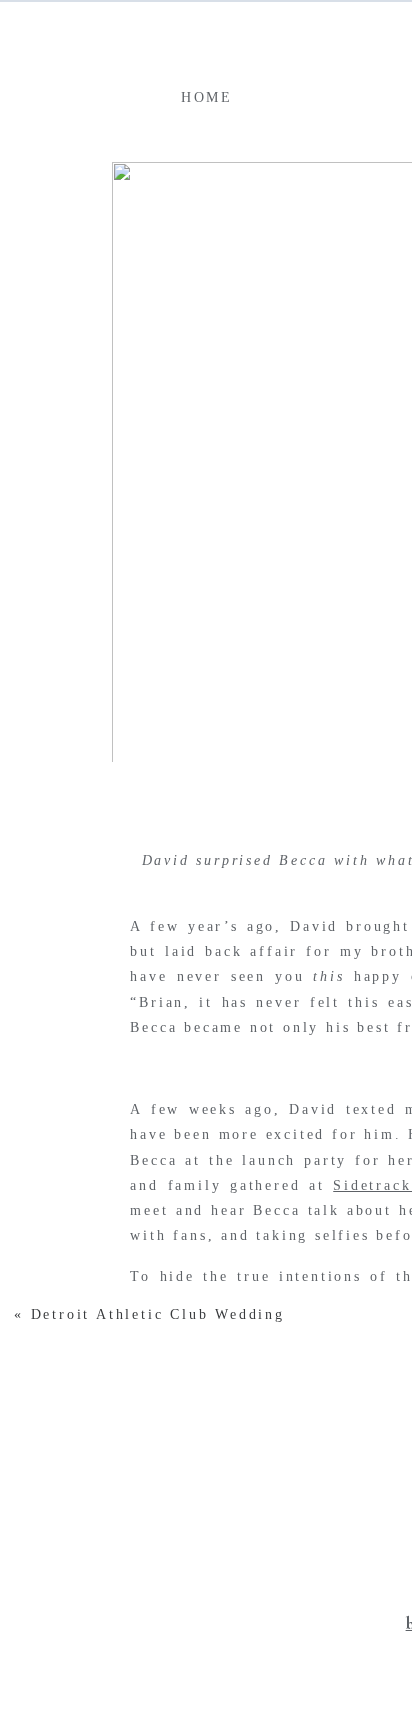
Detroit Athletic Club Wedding (158, 1314)
